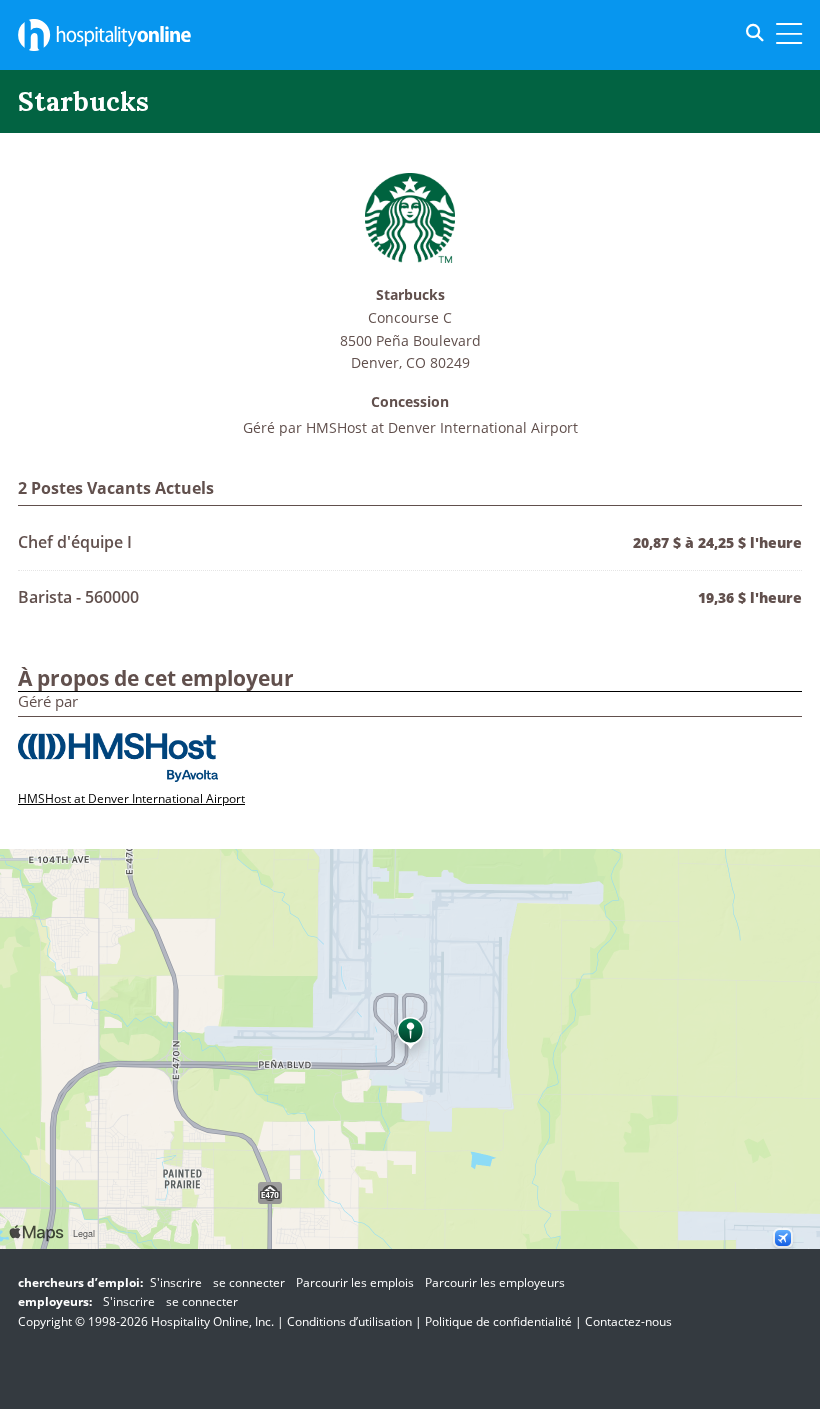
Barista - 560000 (78, 597)
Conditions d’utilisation (349, 1321)
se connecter (249, 1282)
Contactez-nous (628, 1321)
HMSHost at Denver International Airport (442, 427)
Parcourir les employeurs (495, 1282)
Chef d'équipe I (75, 542)
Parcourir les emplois (355, 1282)
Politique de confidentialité (498, 1321)
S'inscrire (176, 1282)
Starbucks (410, 295)
